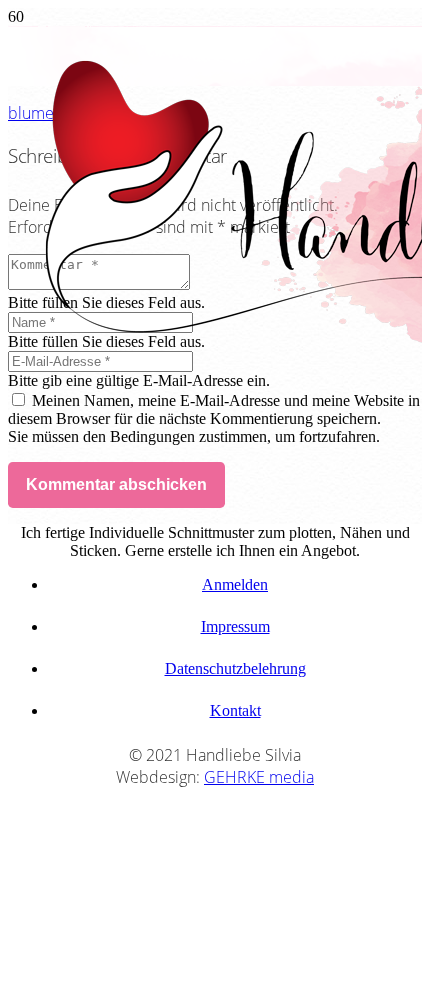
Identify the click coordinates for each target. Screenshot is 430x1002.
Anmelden (235, 584)
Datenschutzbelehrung (235, 668)
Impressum (235, 626)
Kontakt (235, 710)
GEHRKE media (259, 777)
